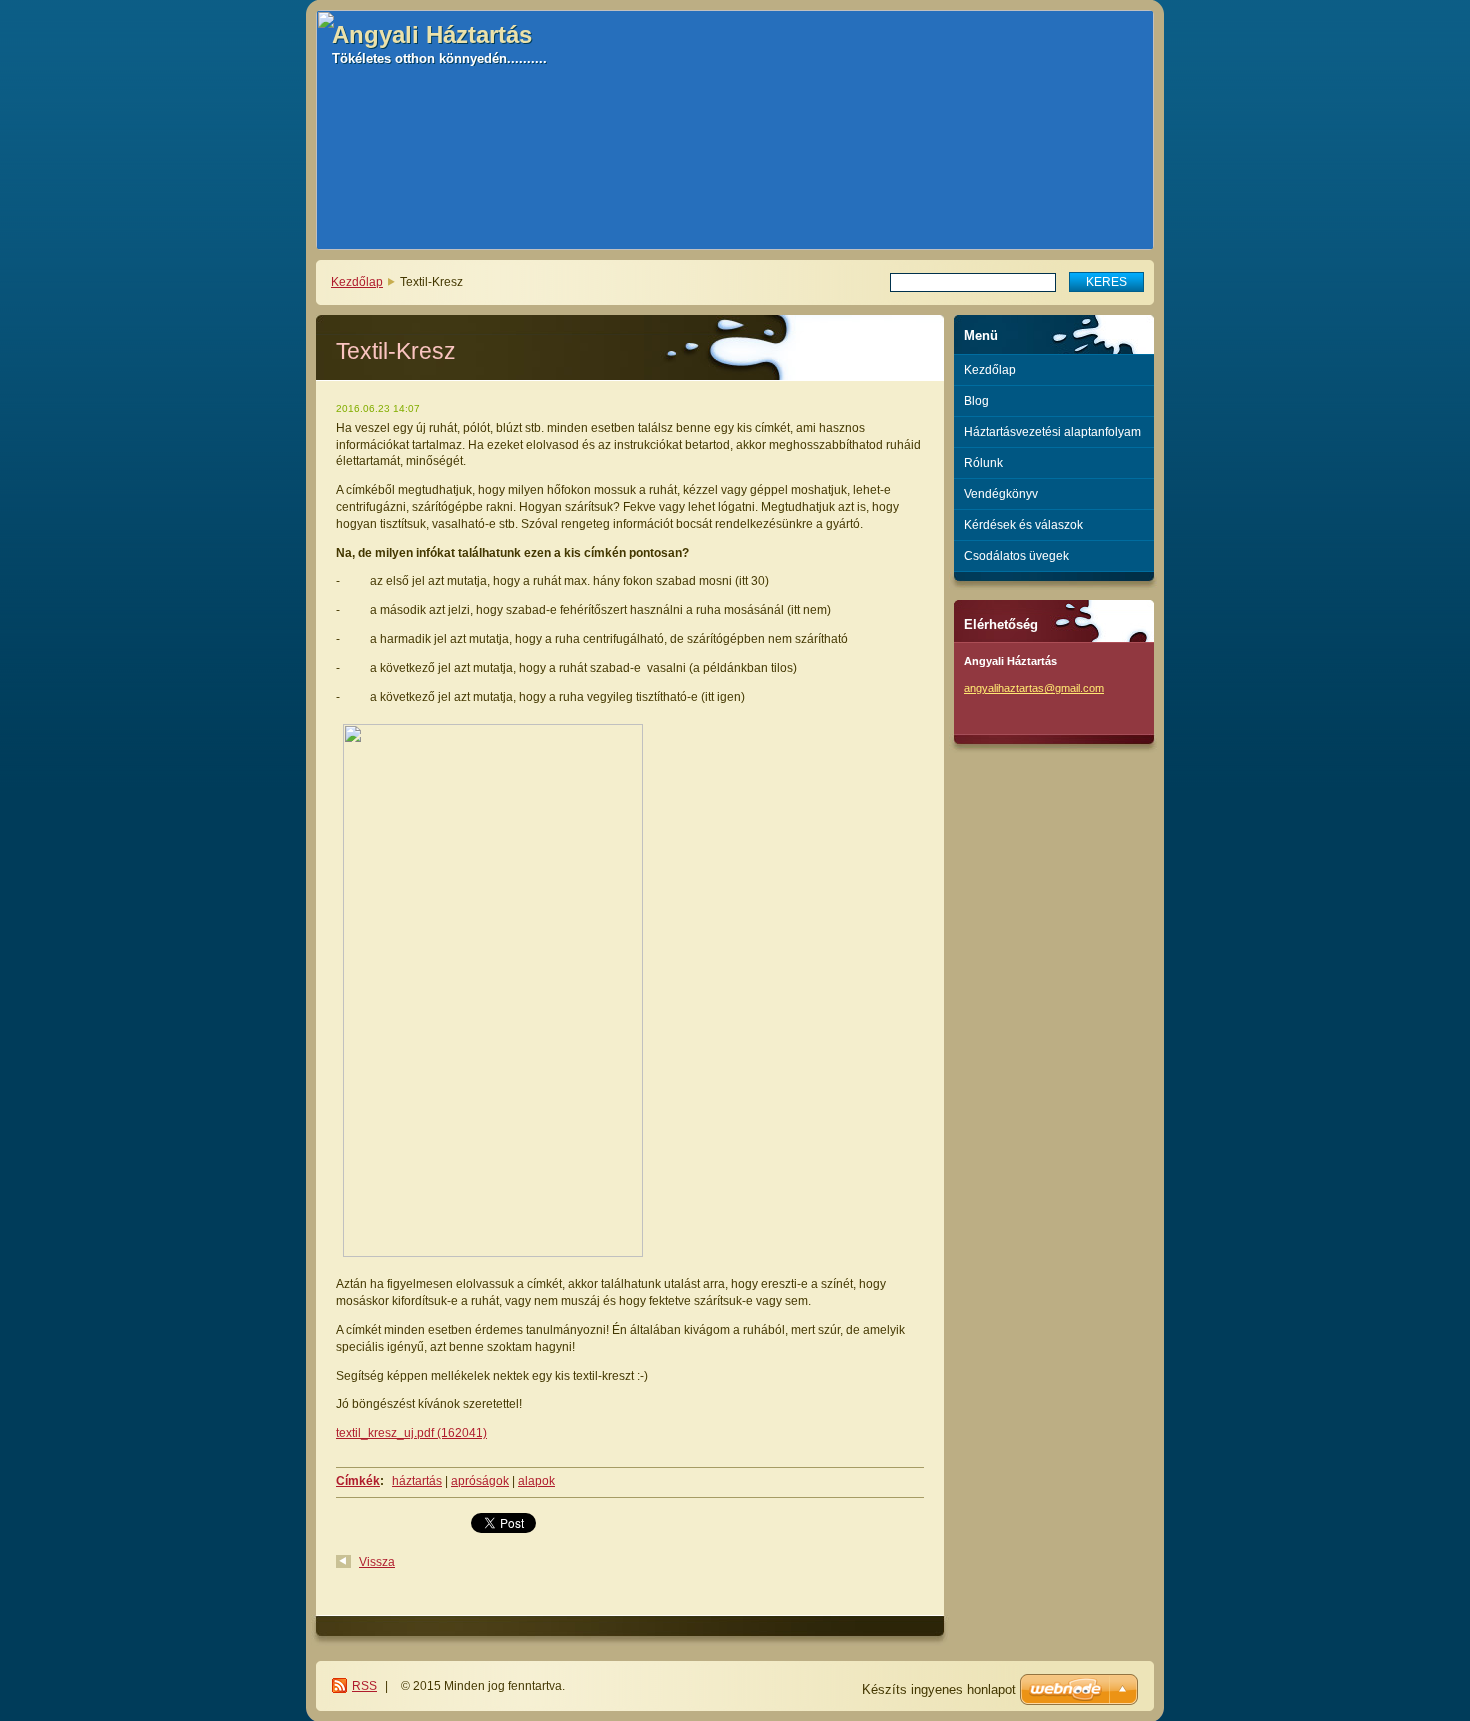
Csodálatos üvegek (1016, 556)
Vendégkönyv (1001, 494)
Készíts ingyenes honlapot (939, 1689)
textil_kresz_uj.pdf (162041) (411, 1433)
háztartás (417, 1481)
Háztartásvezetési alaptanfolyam (1052, 432)
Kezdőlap (357, 282)
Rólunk (983, 463)
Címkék (358, 1481)
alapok (536, 1481)
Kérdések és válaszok (1023, 525)
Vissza (377, 1562)
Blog (976, 401)
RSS (364, 1686)
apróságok (480, 1481)
